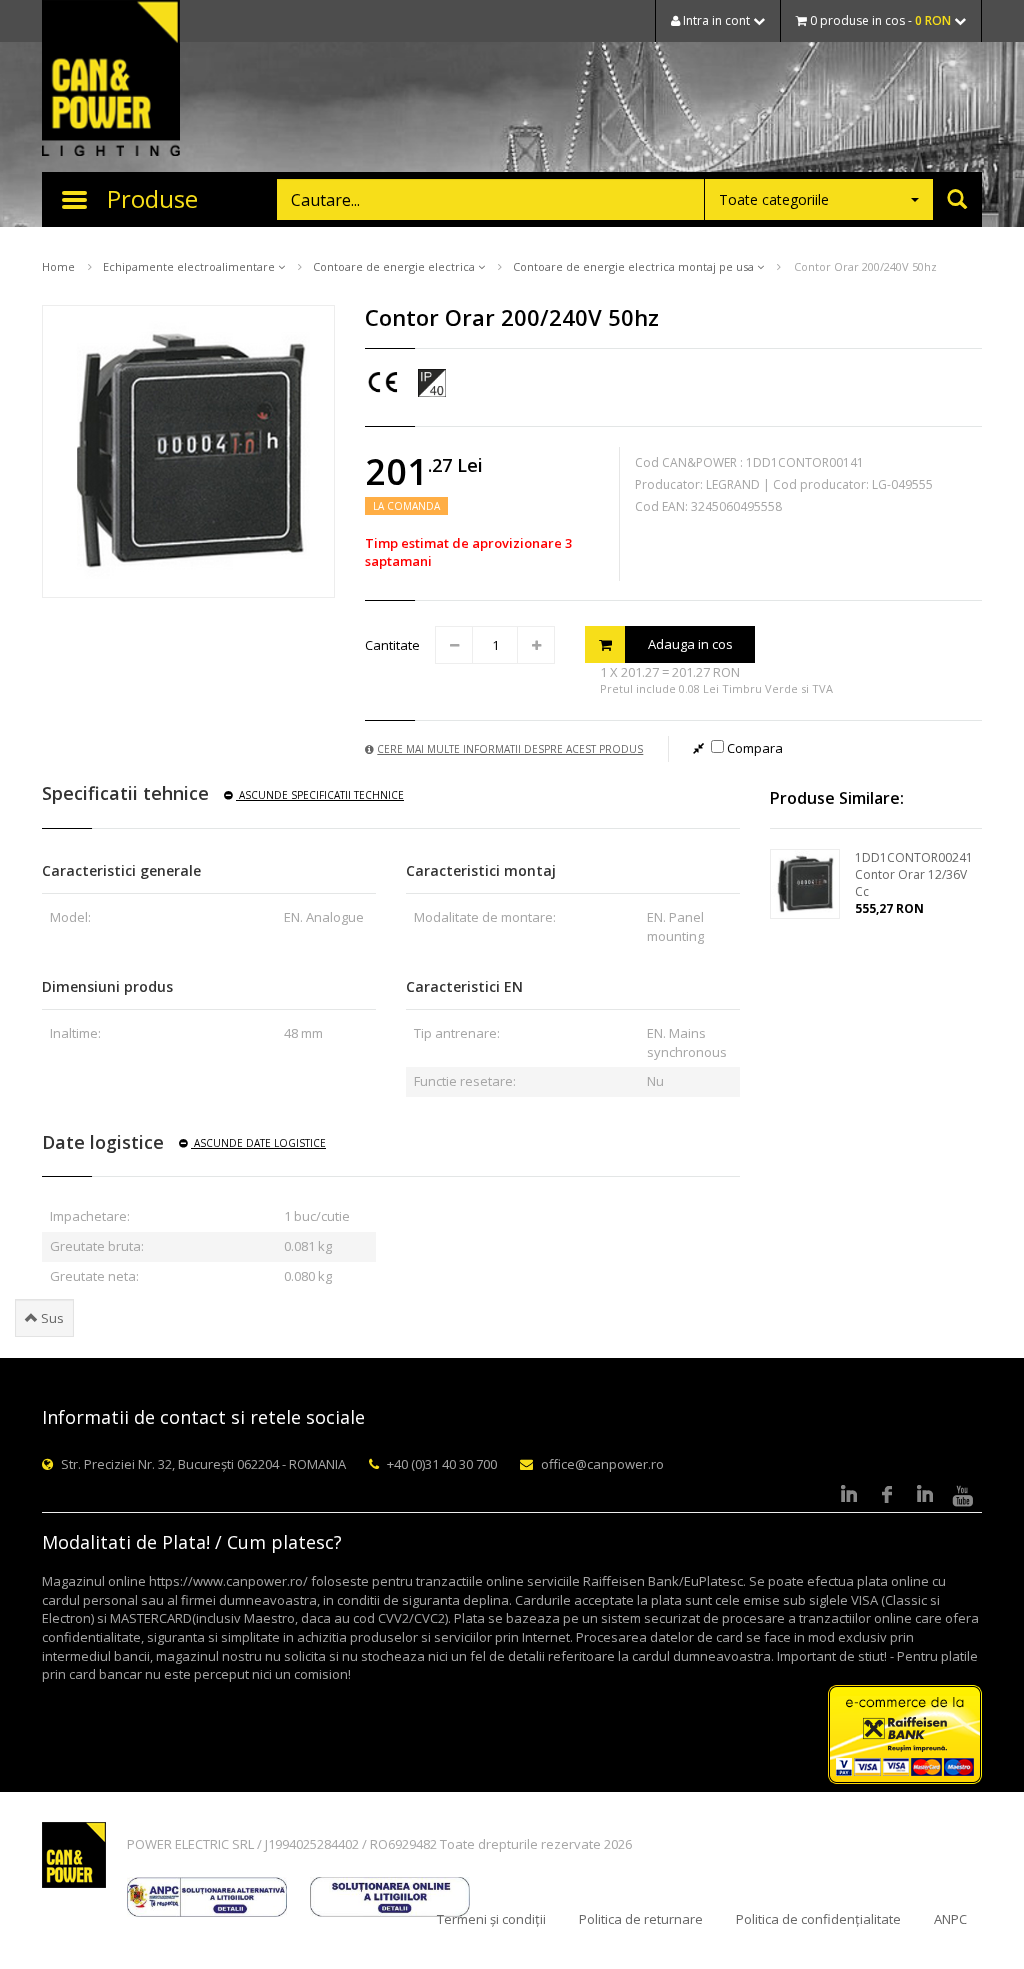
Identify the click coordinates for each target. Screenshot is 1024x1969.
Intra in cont (716, 20)
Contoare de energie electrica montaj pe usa (635, 266)
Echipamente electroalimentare (190, 266)
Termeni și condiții (491, 1919)
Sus (51, 1318)
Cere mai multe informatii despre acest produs (510, 749)
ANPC (950, 1919)
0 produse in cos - (879, 20)
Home (58, 266)
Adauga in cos (690, 644)
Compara (753, 748)
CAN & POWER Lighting (111, 80)
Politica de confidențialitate (818, 1919)
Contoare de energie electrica (395, 266)
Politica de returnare (641, 1919)
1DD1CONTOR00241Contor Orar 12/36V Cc (914, 874)
